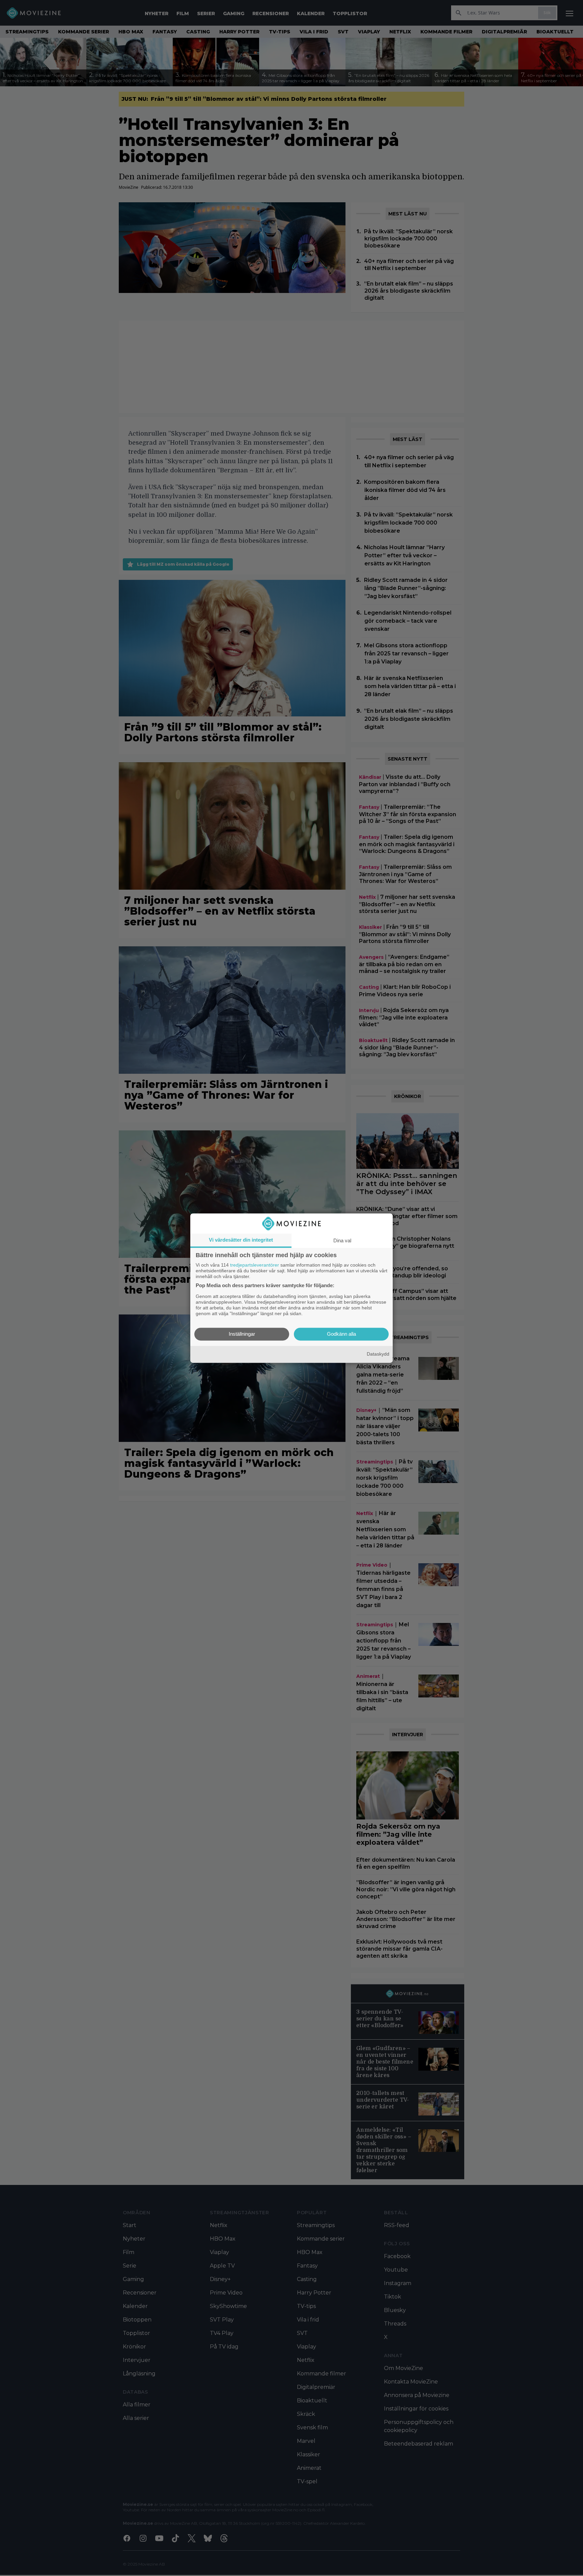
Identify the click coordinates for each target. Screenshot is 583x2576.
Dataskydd (378, 1354)
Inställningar (242, 1334)
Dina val (342, 1240)
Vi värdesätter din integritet (241, 1240)
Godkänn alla (341, 1334)
